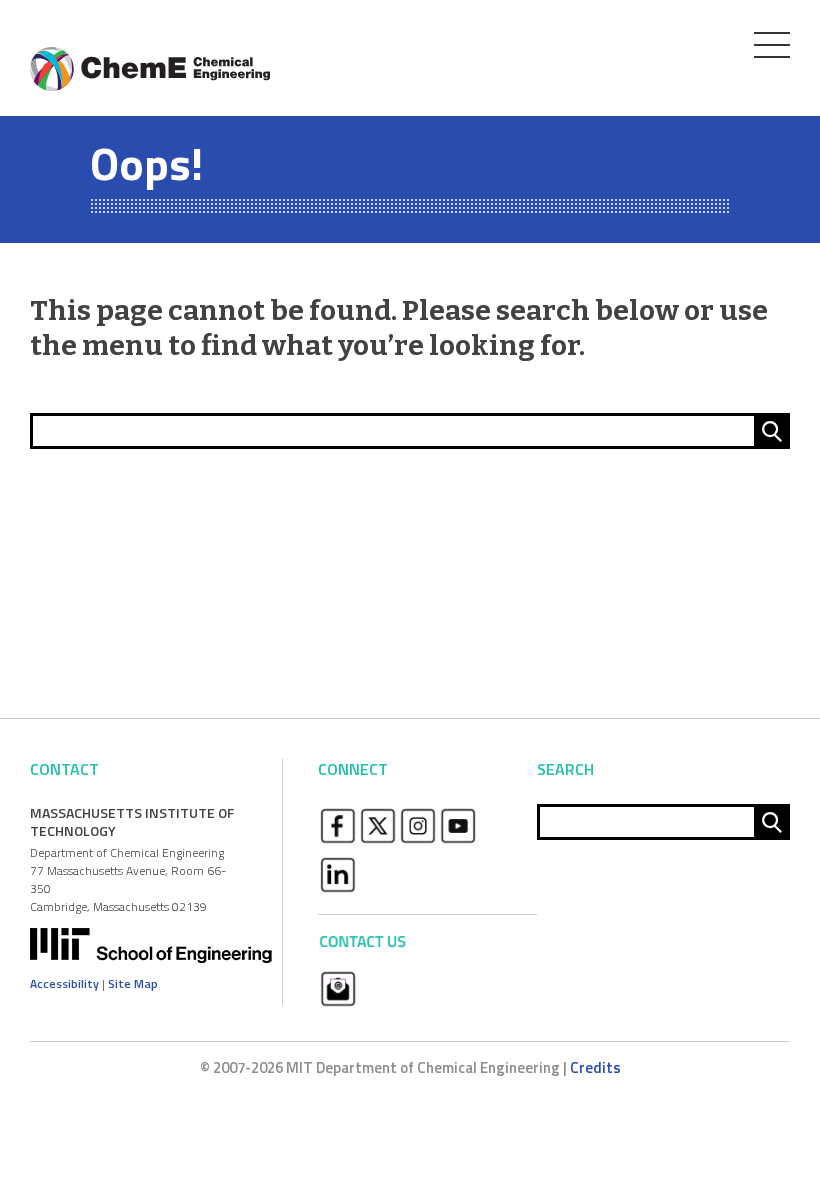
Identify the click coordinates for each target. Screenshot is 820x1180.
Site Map (133, 983)
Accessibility (64, 983)
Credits (595, 1067)
